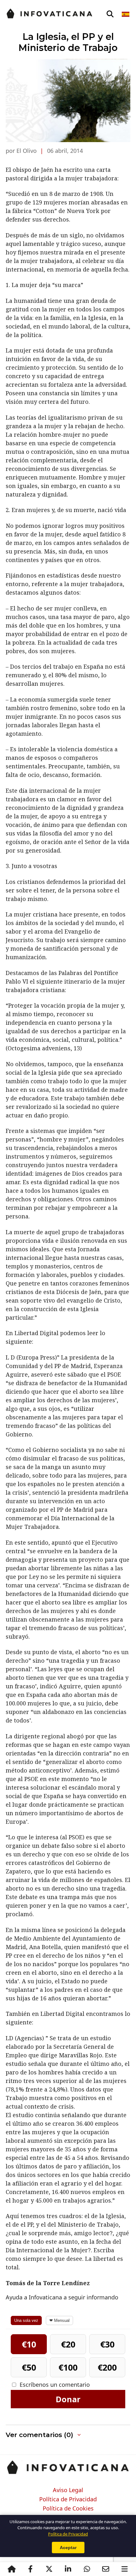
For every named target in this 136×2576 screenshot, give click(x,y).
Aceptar (68, 2548)
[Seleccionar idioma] (126, 14)
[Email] (106, 2569)
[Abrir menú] (125, 2569)
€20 (68, 2344)
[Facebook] (30, 2569)
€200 (107, 2367)
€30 (107, 2344)
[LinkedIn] (68, 2569)
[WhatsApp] (87, 2569)
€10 (29, 2344)
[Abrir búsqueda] (110, 14)
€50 (29, 2367)
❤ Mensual (59, 2320)
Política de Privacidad (68, 2499)
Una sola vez (26, 2320)
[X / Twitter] (49, 2569)
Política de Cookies (68, 2509)
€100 (68, 2367)
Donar (68, 2399)
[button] (68, 2435)
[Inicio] (12, 2569)
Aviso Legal (68, 2490)
